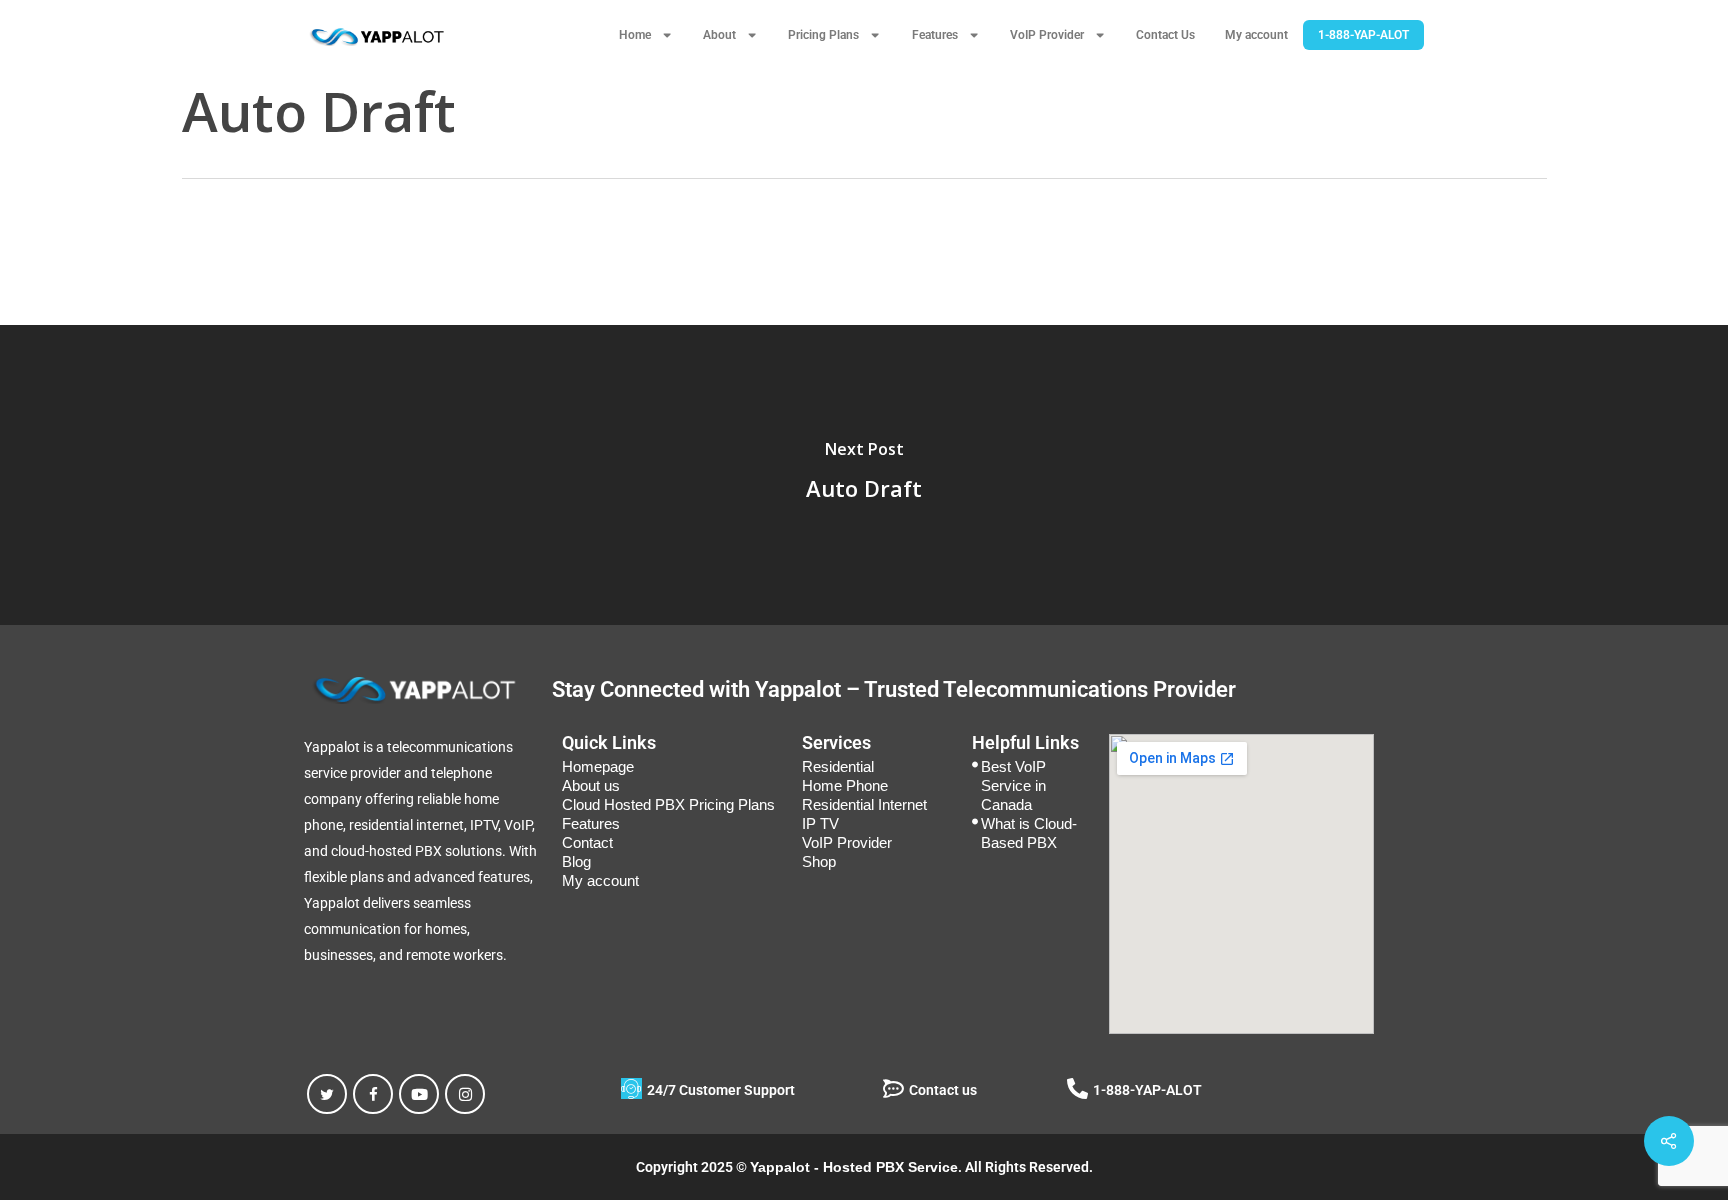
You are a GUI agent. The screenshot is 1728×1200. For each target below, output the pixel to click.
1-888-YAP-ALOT (1363, 35)
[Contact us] (893, 1088)
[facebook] (373, 1094)
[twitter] (327, 1094)
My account (1256, 35)
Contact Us (1165, 35)
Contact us (943, 1090)
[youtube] (419, 1094)
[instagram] (465, 1094)
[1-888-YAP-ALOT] (1077, 1088)
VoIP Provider (1047, 35)
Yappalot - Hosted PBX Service (854, 1167)
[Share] (1669, 1141)
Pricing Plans (823, 35)
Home (635, 35)
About (719, 35)
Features (935, 35)
